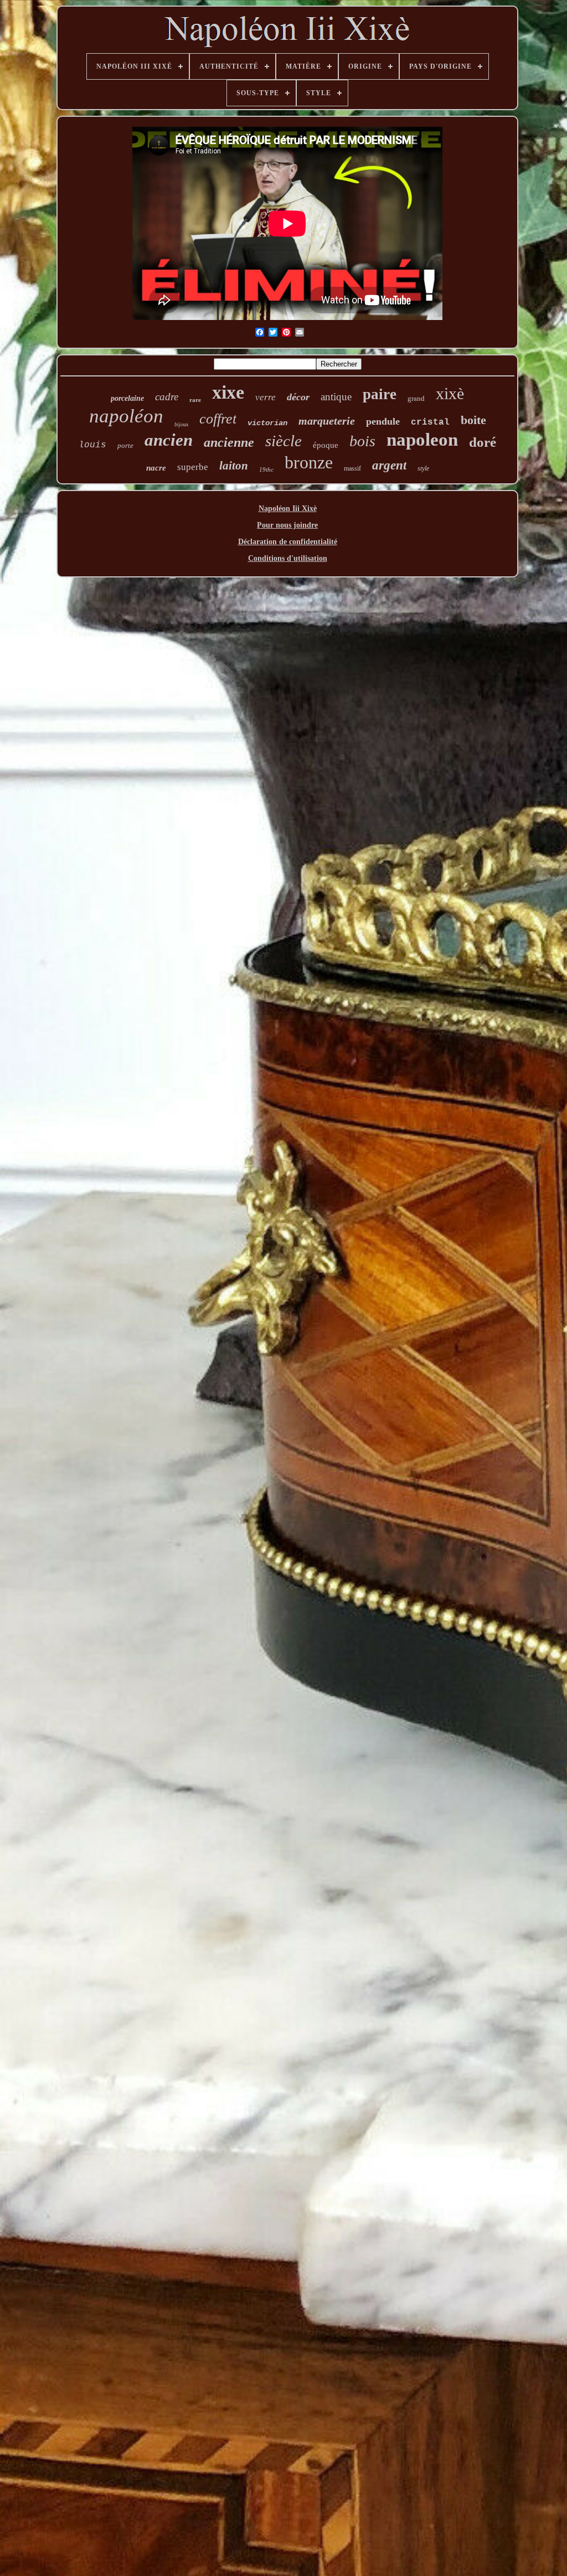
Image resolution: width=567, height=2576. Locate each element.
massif (352, 468)
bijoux (181, 424)
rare (195, 400)
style (423, 468)
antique (336, 397)
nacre (156, 468)
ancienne (229, 442)
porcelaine (127, 398)
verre (266, 397)
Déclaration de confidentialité (288, 542)
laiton (234, 466)
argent (389, 465)
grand (416, 398)
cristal (430, 422)
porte (125, 445)
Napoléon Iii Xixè (288, 509)
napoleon (422, 440)
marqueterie (327, 421)
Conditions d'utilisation (288, 558)
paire (380, 394)
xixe (228, 392)
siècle (283, 441)
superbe (193, 467)
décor (298, 397)
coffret (218, 419)
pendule (383, 421)
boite (473, 420)
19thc (266, 469)
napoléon (126, 416)
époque (326, 445)
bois (362, 441)
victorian (267, 423)
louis (92, 445)
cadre (167, 397)
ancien (169, 440)
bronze (309, 462)
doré (483, 442)
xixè (450, 393)
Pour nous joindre (287, 525)
